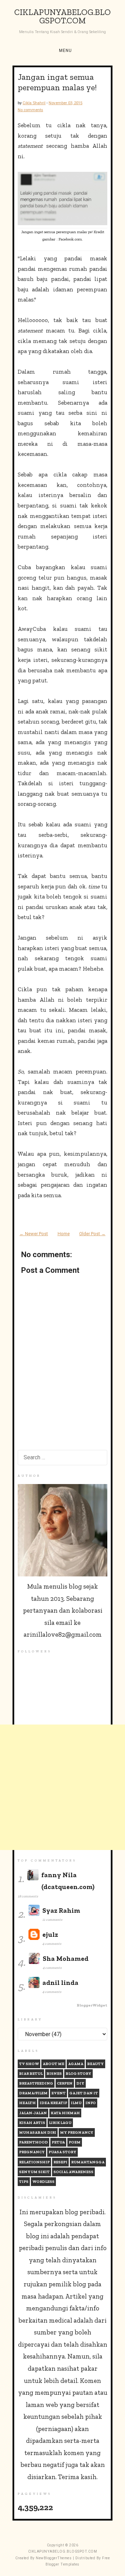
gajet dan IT (84, 2093)
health (27, 2103)
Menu (65, 51)
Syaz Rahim (61, 1910)
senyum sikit (34, 2172)
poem (75, 2142)
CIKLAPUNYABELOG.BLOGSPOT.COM (62, 16)
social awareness (73, 2172)
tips (24, 2182)
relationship (34, 2162)
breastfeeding (36, 2083)
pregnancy (32, 2152)
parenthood (34, 2142)
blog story (78, 2074)
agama (76, 2064)
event (59, 2093)
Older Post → (92, 1234)
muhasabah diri (38, 2132)
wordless (43, 2182)
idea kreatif (53, 2103)
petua (58, 2142)
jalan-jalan (33, 2113)
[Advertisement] (62, 1787)
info (91, 2103)
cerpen (65, 2083)
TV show (29, 2064)
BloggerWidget (92, 2005)
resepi (60, 2162)
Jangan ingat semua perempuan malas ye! (57, 82)
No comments (30, 110)
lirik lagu (60, 2123)
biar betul (31, 2074)
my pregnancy (77, 2132)
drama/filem (33, 2093)
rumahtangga (88, 2162)
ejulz (50, 1935)
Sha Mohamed (66, 1959)
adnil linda (60, 1983)
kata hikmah (65, 2113)
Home (64, 1234)
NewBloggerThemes (54, 2558)
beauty (95, 2064)
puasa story (62, 2152)
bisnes (54, 2074)
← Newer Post (34, 1234)
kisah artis (32, 2123)
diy (80, 2083)
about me (53, 2064)
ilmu (76, 2103)
